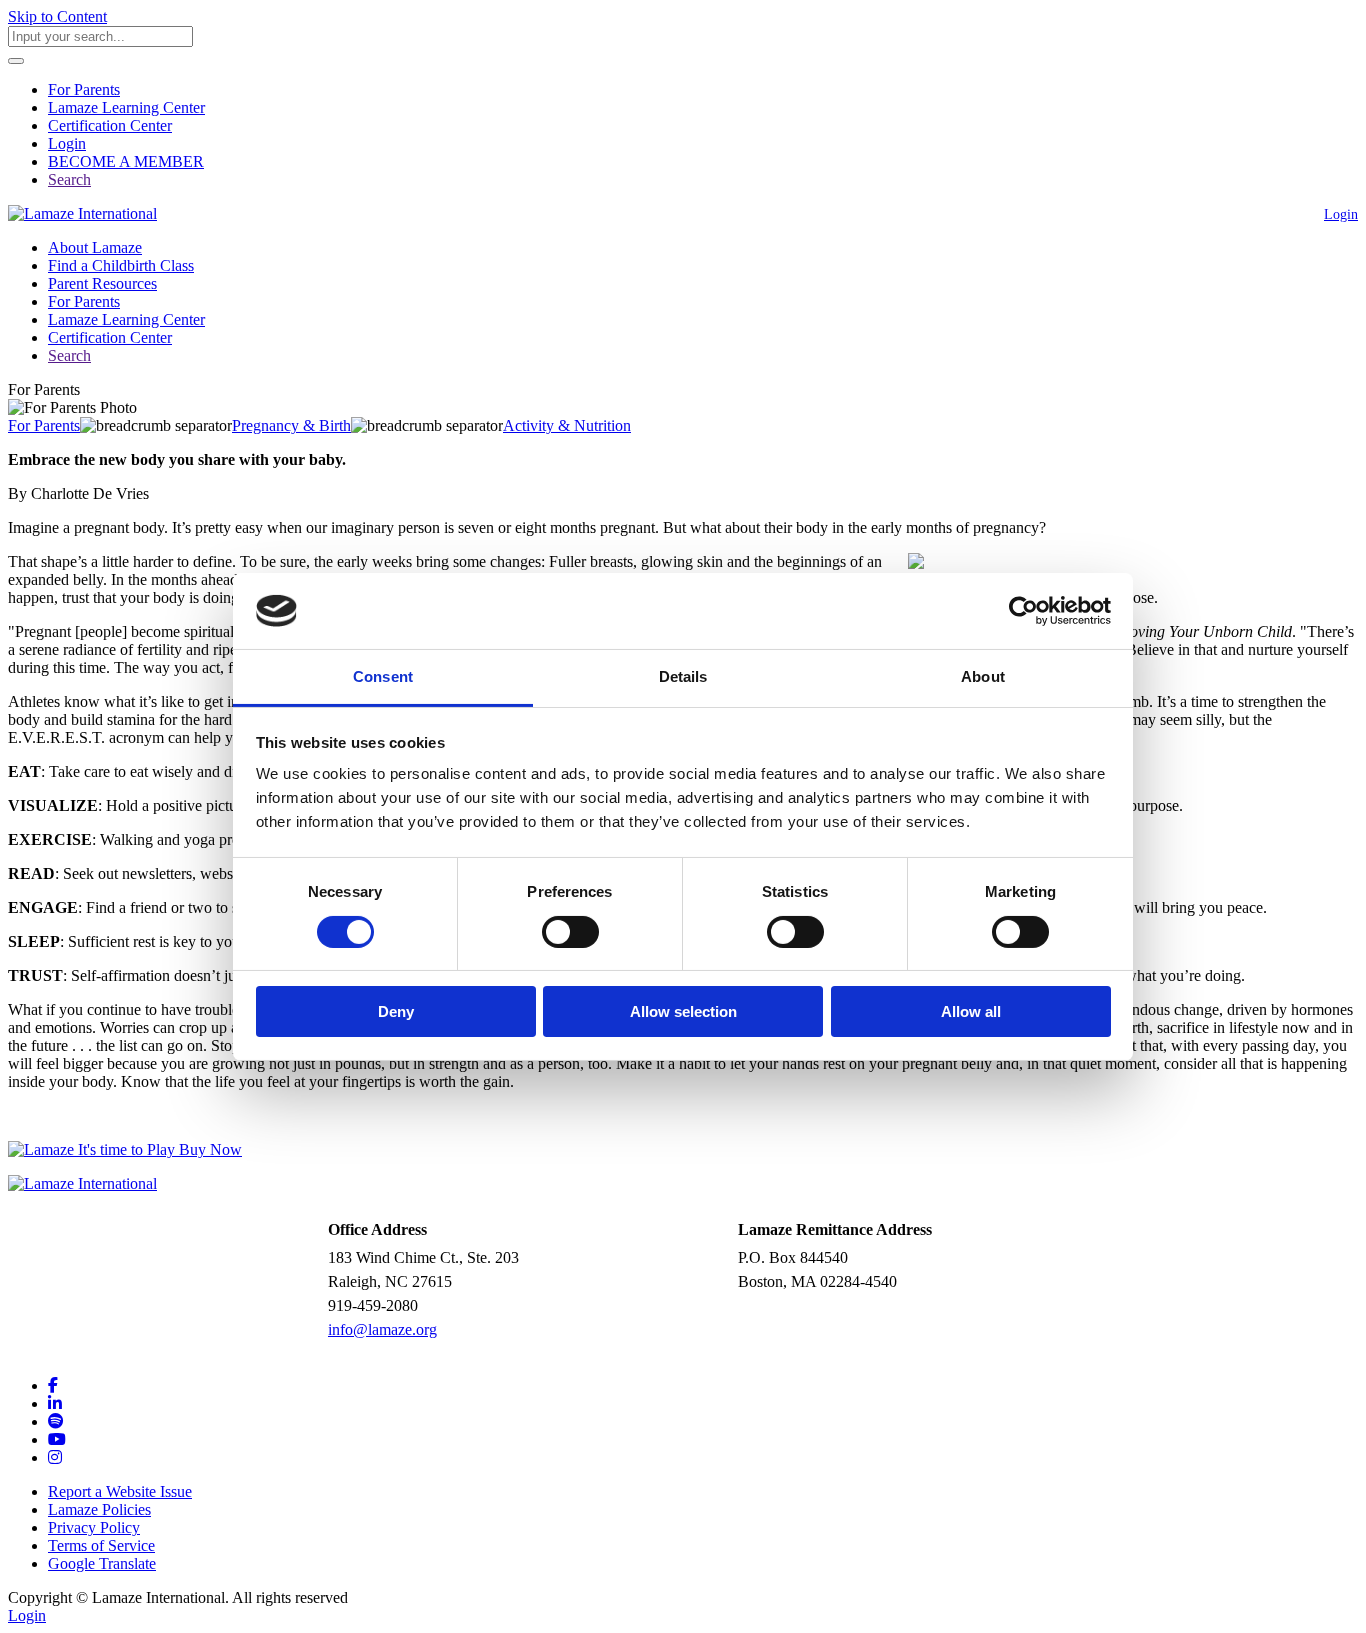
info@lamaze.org (382, 1329)
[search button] (16, 61)
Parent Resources (102, 283)
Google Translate (102, 1563)
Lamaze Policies (99, 1509)
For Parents (84, 89)
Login (67, 143)
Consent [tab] (383, 676)
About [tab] (983, 676)
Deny (396, 1011)
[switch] (570, 932)
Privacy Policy (94, 1527)
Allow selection (683, 1011)
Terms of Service (101, 1545)
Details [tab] (683, 676)
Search (69, 179)
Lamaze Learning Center (126, 107)
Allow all (971, 1011)
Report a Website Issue (120, 1491)
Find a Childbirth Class (121, 265)
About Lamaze (95, 247)
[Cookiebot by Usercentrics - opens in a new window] (1023, 611)
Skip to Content (57, 16)
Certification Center (110, 125)
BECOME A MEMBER (126, 161)
